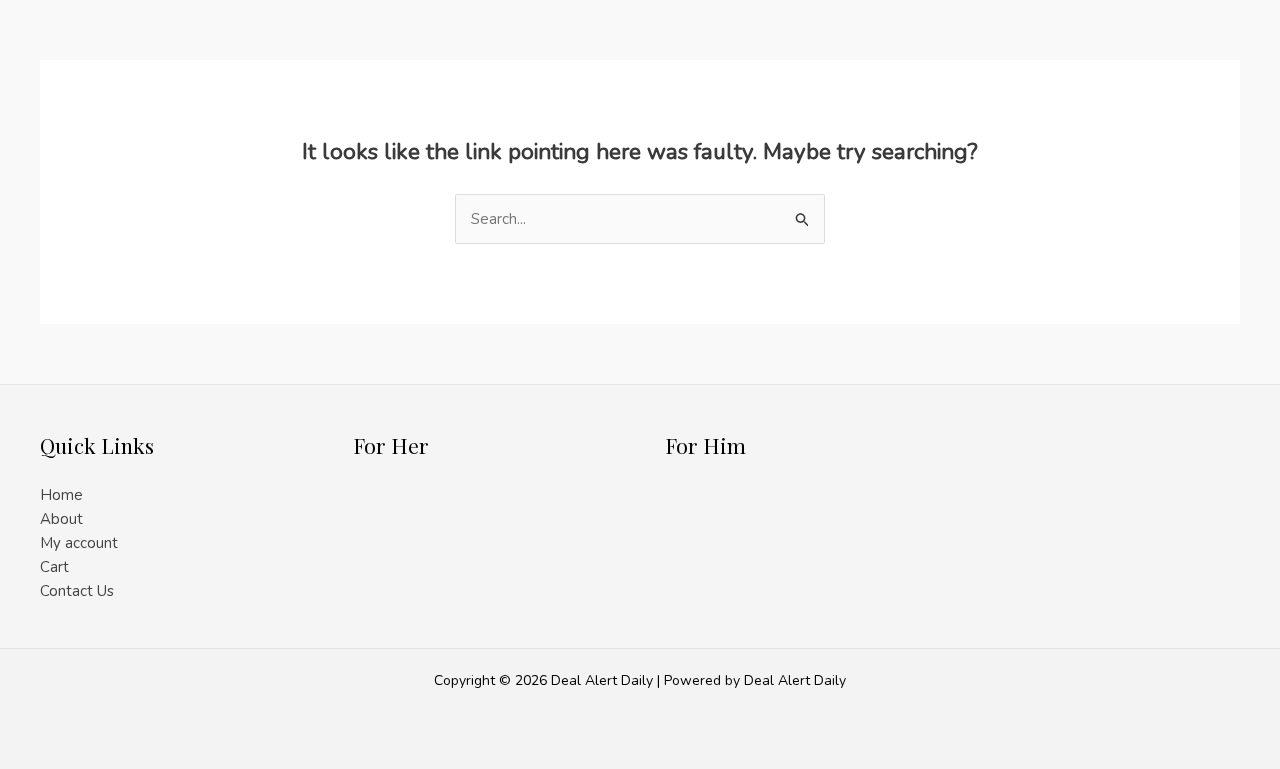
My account (79, 543)
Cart (54, 567)
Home (61, 495)
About (61, 519)
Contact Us (77, 591)
